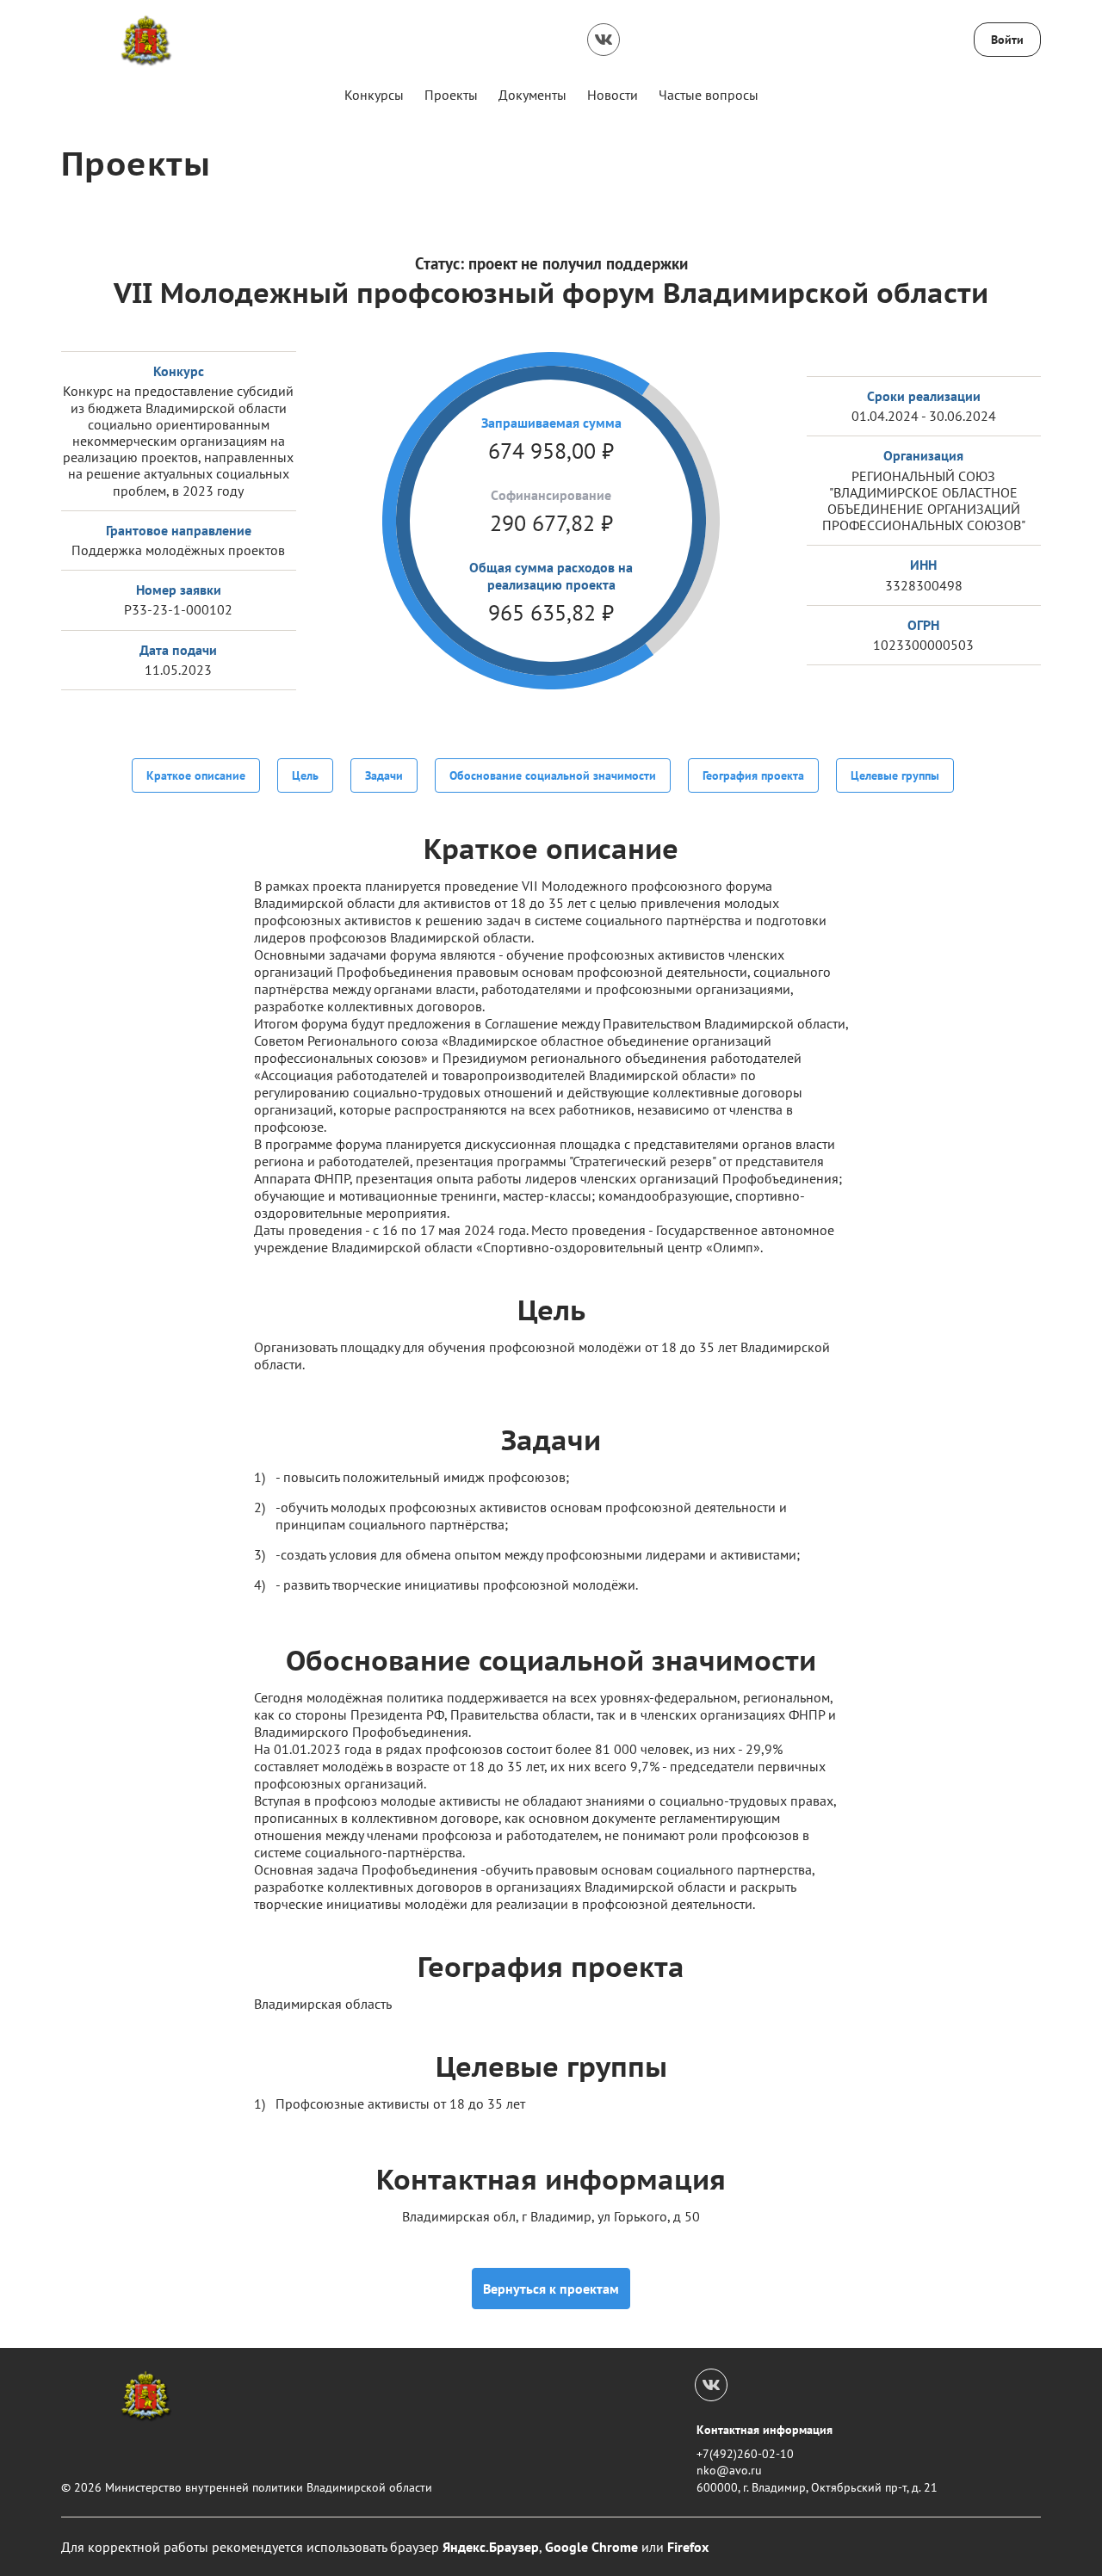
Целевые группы (895, 775)
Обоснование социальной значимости (553, 775)
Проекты (451, 95)
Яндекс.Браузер (491, 2547)
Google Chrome (591, 2547)
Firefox (688, 2547)
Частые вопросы (709, 95)
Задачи (384, 775)
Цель (305, 775)
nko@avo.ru (729, 2470)
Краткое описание (196, 775)
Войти (1007, 40)
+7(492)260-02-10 (745, 2454)
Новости (613, 95)
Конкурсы (374, 95)
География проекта (753, 775)
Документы (532, 95)
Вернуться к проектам (551, 2289)
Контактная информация (765, 2430)
